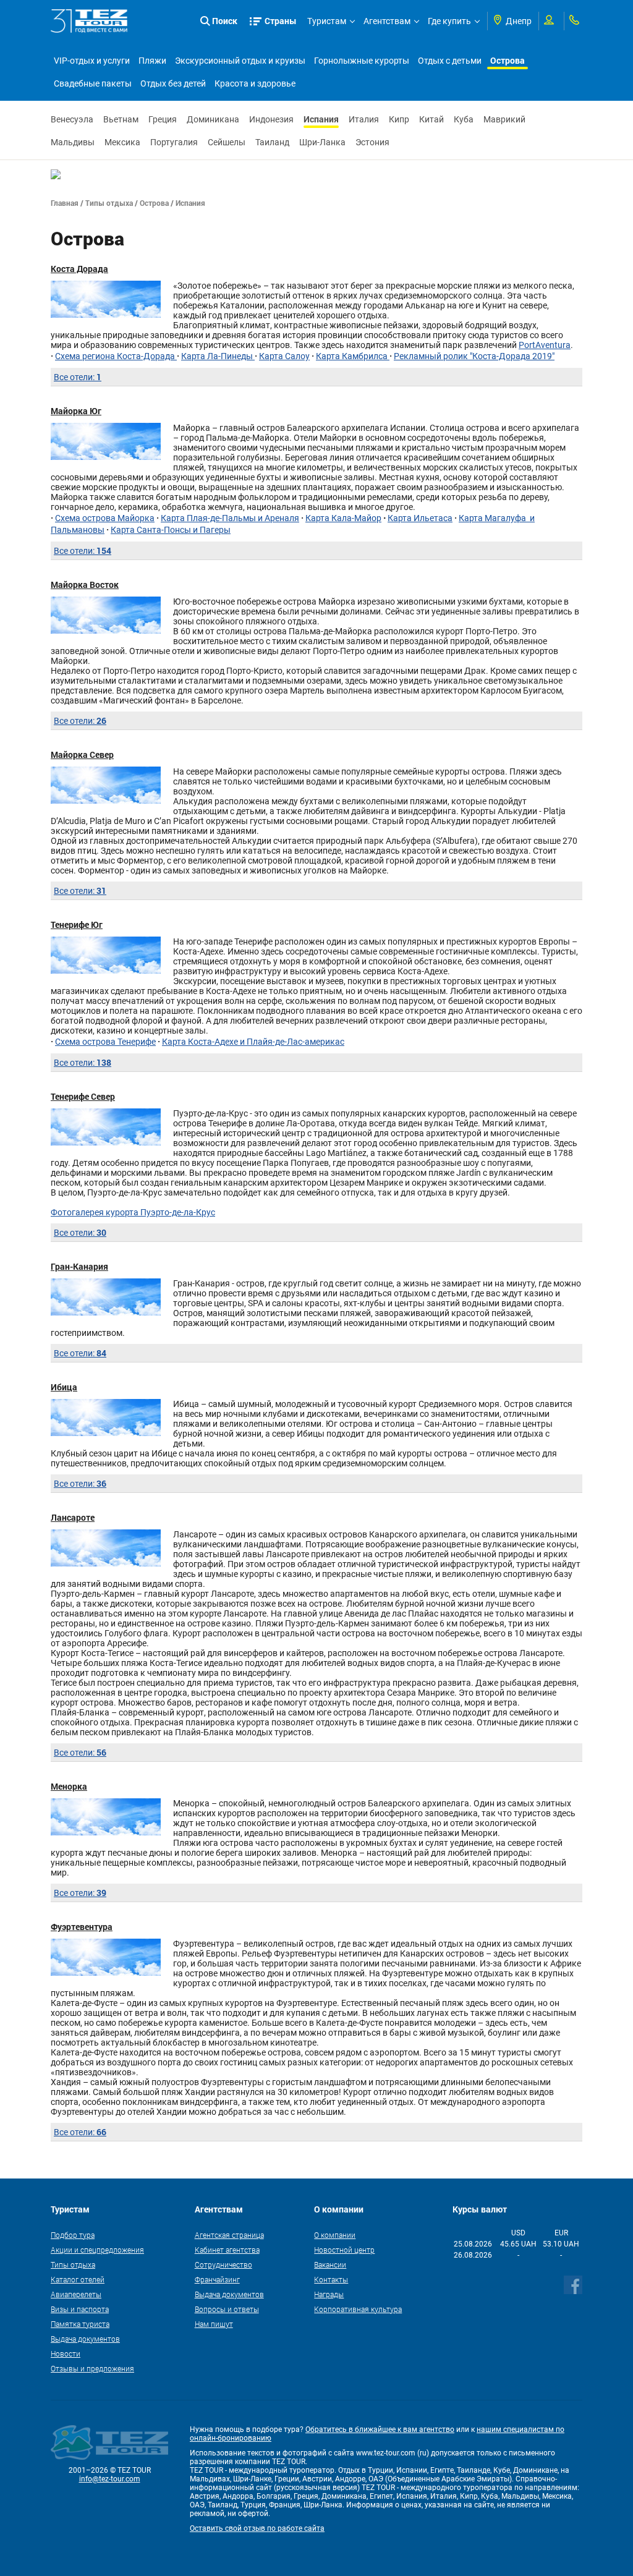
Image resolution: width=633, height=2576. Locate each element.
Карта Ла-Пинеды (218, 356)
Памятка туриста (80, 2324)
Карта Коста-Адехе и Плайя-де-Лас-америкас (253, 1042)
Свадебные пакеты (93, 83)
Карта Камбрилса (353, 356)
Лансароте (73, 1517)
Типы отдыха (109, 203)
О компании (335, 2235)
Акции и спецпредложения (97, 2250)
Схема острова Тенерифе (105, 1042)
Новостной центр (344, 2250)
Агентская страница (229, 2235)
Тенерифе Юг (77, 925)
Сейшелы (227, 142)
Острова (508, 60)
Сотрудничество (223, 2264)
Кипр (399, 119)
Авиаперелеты (76, 2294)
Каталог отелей (78, 2279)
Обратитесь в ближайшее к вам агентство (380, 2429)
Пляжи (152, 61)
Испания (321, 119)
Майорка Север (82, 755)
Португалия (174, 142)
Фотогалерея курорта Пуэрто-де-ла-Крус (133, 1212)
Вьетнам (121, 119)
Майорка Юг (76, 411)
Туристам (327, 21)
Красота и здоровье (255, 83)
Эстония (372, 142)
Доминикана (213, 119)
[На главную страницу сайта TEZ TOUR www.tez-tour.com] (89, 21)
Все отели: (78, 377)
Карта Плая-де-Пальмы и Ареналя (230, 518)
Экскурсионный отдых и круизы (240, 61)
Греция (163, 119)
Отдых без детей (173, 83)
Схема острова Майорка (105, 518)
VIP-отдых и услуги (92, 61)
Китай (431, 119)
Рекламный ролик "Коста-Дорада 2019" (474, 356)
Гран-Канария (79, 1266)
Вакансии (330, 2264)
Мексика (122, 142)
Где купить (449, 21)
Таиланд (272, 142)
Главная (65, 203)
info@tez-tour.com (110, 2479)
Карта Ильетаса (420, 518)
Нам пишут (214, 2324)
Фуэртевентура (82, 1927)
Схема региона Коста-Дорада (116, 356)
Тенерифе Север (83, 1096)
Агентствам (387, 21)
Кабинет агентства (227, 2250)
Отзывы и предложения (92, 2368)
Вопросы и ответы (227, 2309)
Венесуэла (72, 119)
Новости (66, 2353)
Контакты (331, 2279)
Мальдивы (73, 142)
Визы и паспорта (80, 2309)
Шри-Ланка (322, 142)
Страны (281, 21)
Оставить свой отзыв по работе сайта (257, 2528)
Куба (464, 119)
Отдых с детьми (450, 61)
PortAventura (545, 345)
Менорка (69, 1786)
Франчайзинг (217, 2279)
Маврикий (504, 119)
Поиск (225, 21)
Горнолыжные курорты (362, 61)
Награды (329, 2294)
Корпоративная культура (358, 2309)
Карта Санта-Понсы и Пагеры (171, 530)
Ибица (64, 1387)
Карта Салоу (284, 356)
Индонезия (271, 119)
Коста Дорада (79, 269)
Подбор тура (73, 2235)
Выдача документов (85, 2339)
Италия (364, 119)
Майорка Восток (85, 584)
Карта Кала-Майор (343, 518)
